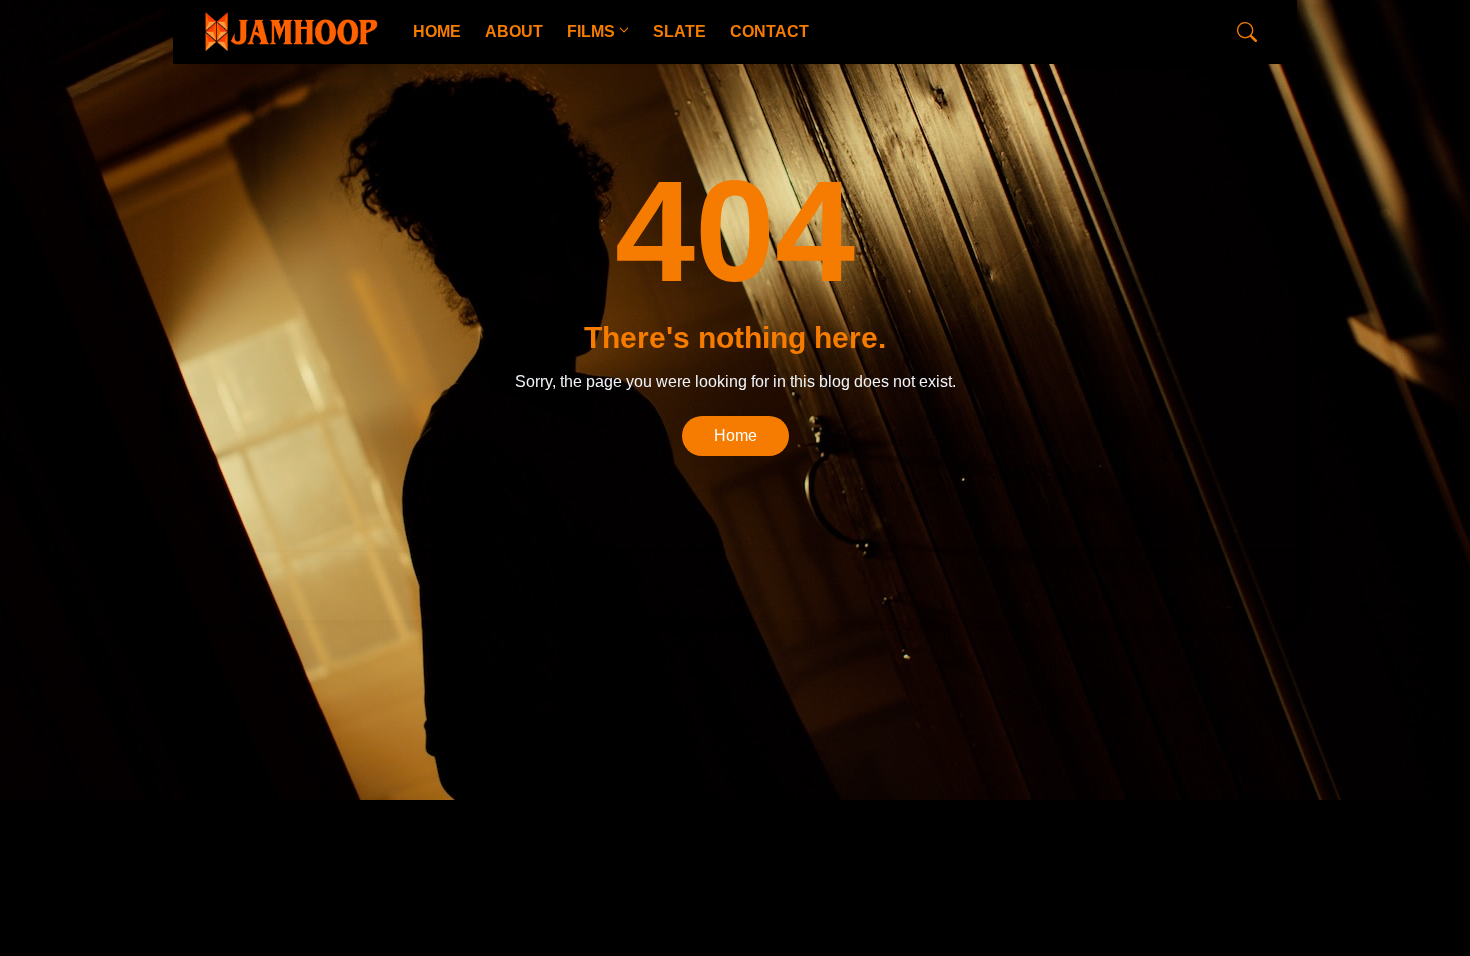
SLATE (679, 31)
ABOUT (514, 31)
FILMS (591, 31)
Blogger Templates (517, 586)
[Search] (1247, 32)
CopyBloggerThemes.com (363, 586)
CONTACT (769, 31)
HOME (437, 31)
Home (735, 435)
